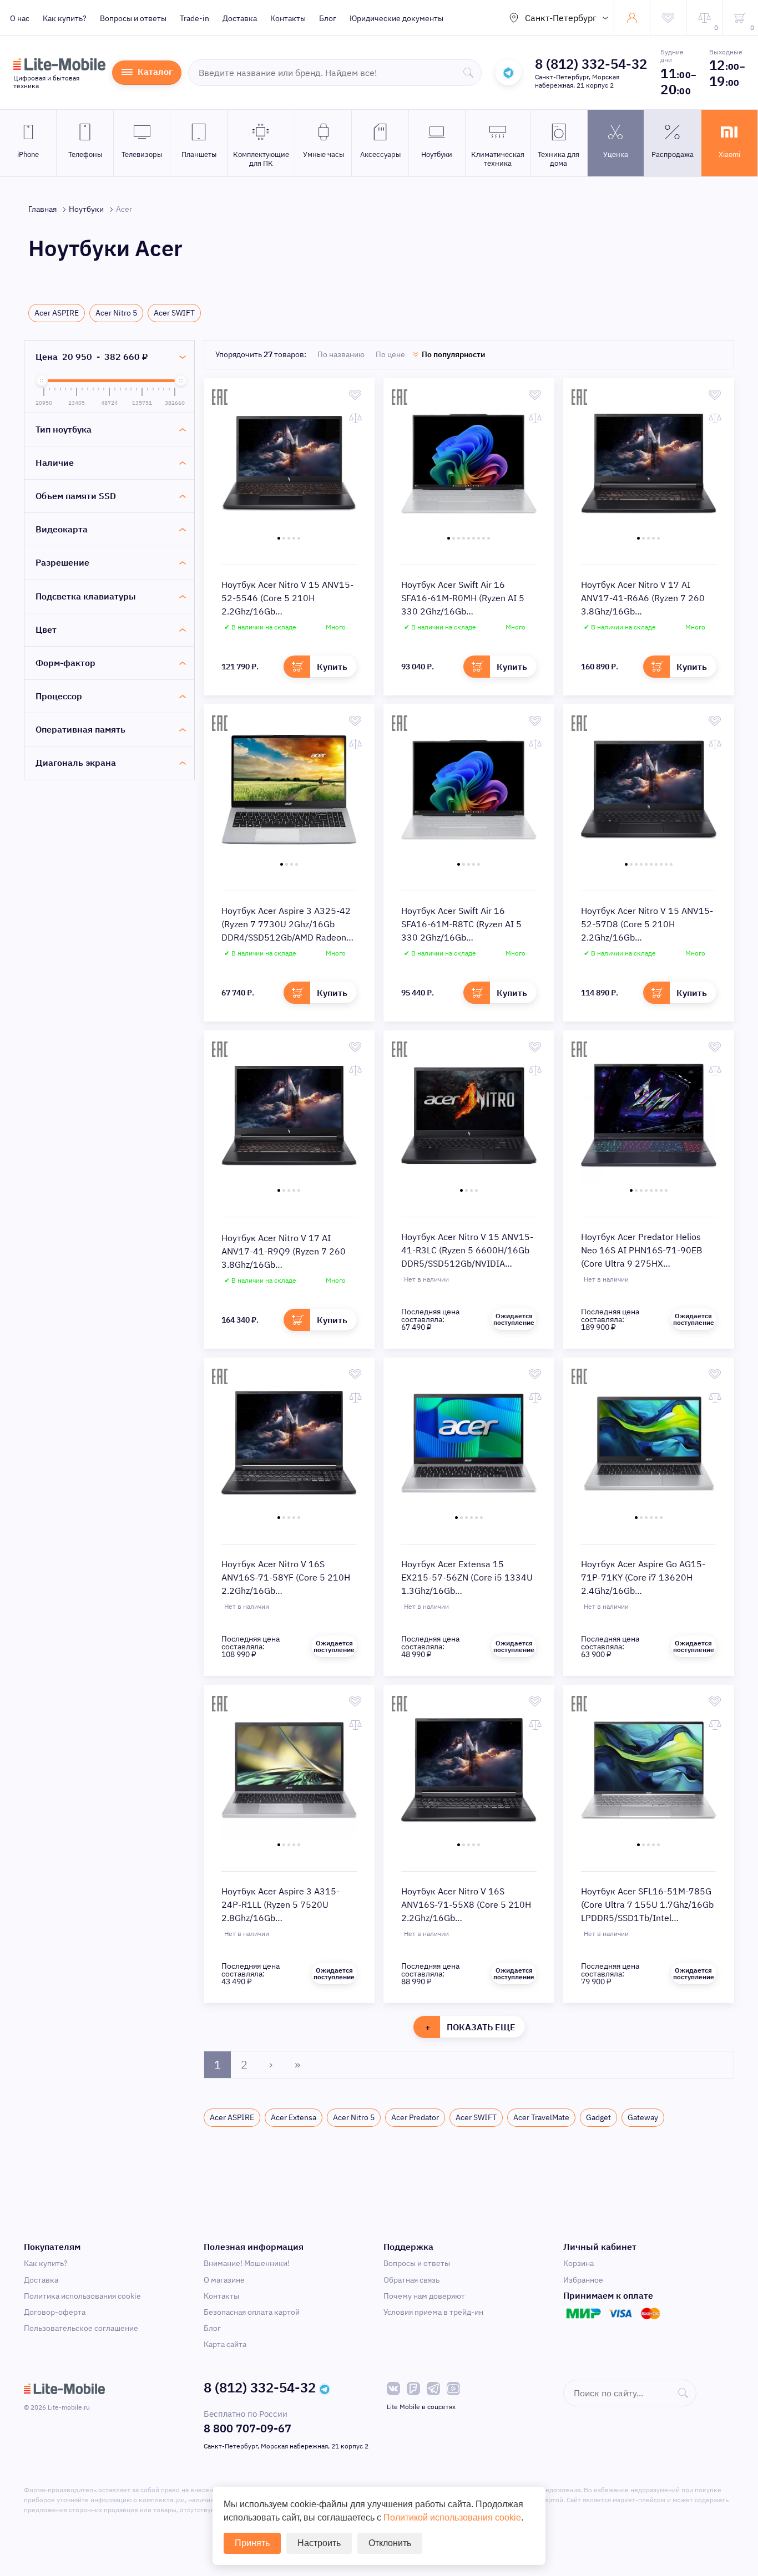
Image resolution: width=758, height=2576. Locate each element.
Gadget (598, 2117)
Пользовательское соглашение (81, 2328)
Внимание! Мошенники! (247, 2263)
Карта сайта (225, 2344)
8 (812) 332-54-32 (591, 64)
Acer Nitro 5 (116, 313)
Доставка (240, 18)
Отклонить (390, 2543)
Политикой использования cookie (452, 2517)
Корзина (578, 2263)
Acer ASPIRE (57, 313)
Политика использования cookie (82, 2296)
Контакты (288, 18)
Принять (252, 2543)
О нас (20, 18)
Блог (328, 18)
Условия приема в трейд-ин (433, 2312)
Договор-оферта (55, 2312)
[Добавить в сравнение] (355, 418)
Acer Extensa (294, 2117)
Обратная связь (411, 2280)
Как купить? (65, 18)
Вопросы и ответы (133, 18)
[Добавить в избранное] (355, 395)
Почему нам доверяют (424, 2296)
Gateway (643, 2117)
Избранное (583, 2280)
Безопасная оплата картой (252, 2312)
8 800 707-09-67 (247, 2428)
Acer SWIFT (174, 313)
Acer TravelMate (541, 2117)
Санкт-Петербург (561, 18)
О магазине (224, 2280)
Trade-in (194, 18)
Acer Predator (415, 2117)
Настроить (319, 2543)
